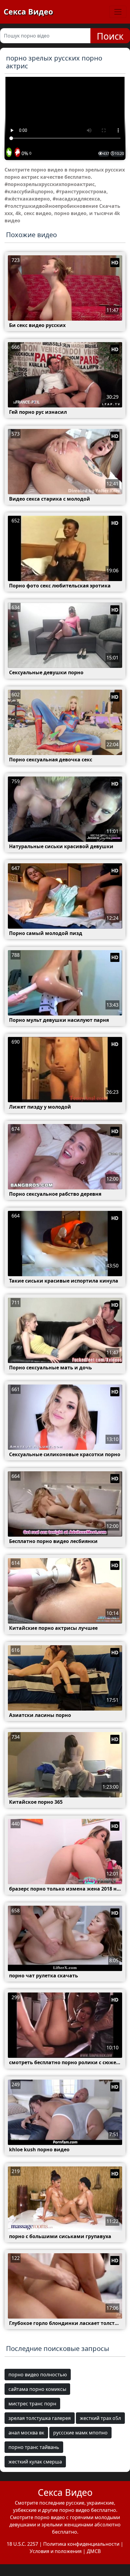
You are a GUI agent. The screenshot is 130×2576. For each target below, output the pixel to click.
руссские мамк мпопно (80, 2433)
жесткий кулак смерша (35, 2462)
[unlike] (17, 153)
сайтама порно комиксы (37, 2389)
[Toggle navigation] (118, 12)
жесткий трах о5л (100, 2418)
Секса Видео (28, 11)
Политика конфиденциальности (81, 2544)
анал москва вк (26, 2433)
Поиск (110, 36)
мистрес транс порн (32, 2404)
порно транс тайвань (34, 2447)
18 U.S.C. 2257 (22, 2544)
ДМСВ (94, 2551)
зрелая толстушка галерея (40, 2418)
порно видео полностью (38, 2375)
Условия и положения (56, 2551)
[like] (9, 153)
